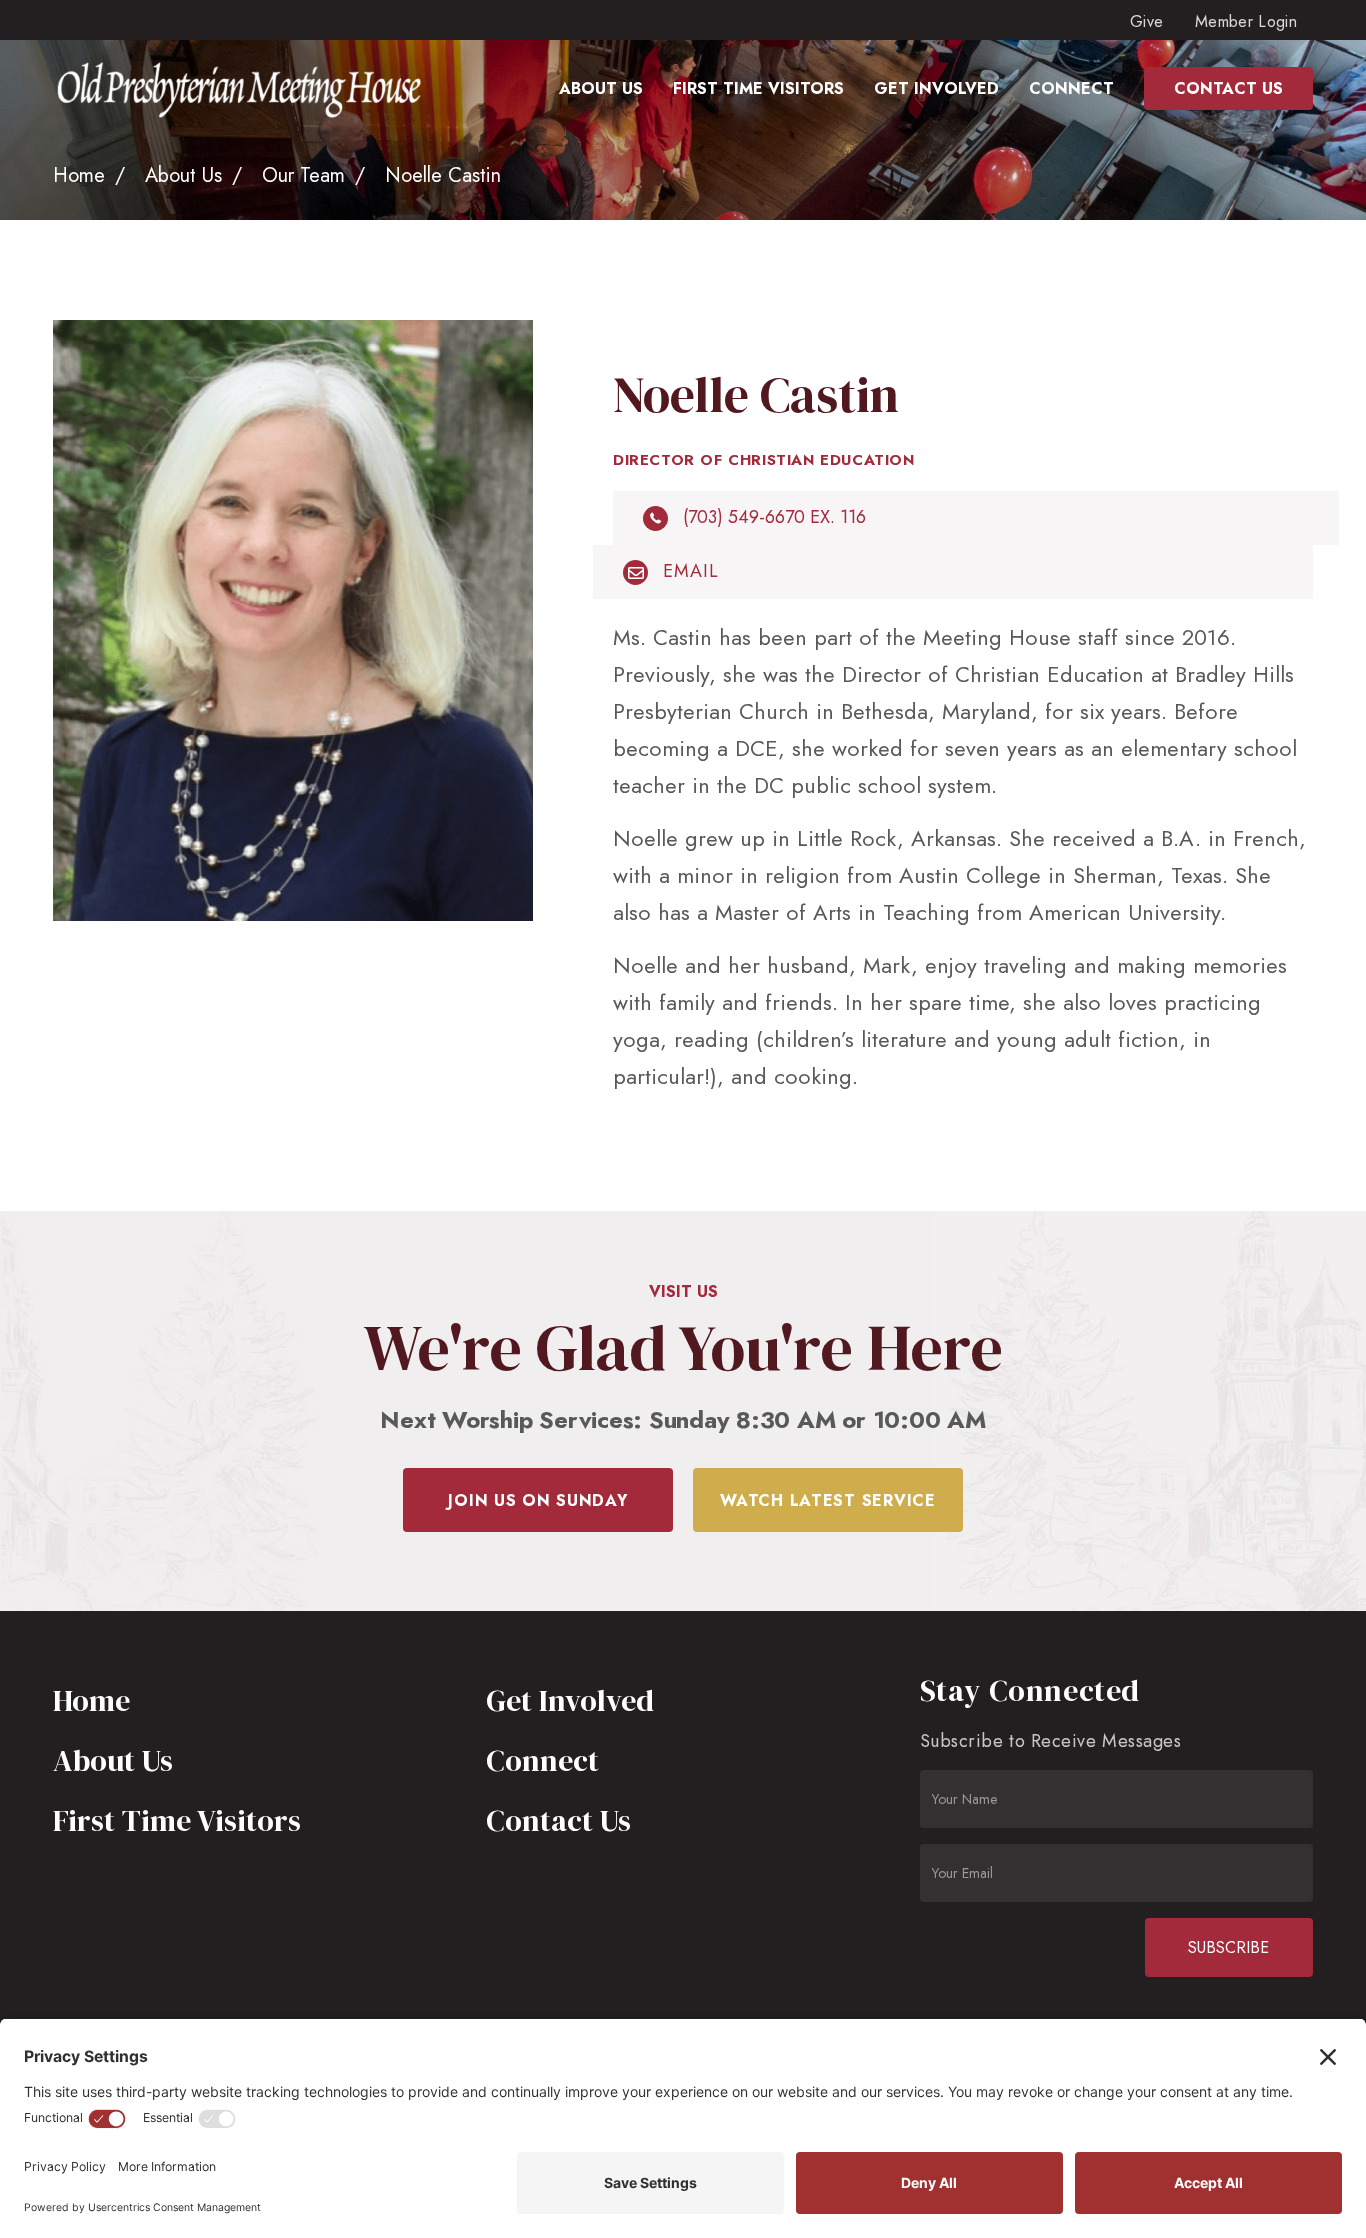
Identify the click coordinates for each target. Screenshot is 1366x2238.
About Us (183, 175)
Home (79, 175)
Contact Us (558, 1820)
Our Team (303, 175)
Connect (542, 1760)
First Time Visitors (177, 1820)
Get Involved (570, 1700)
